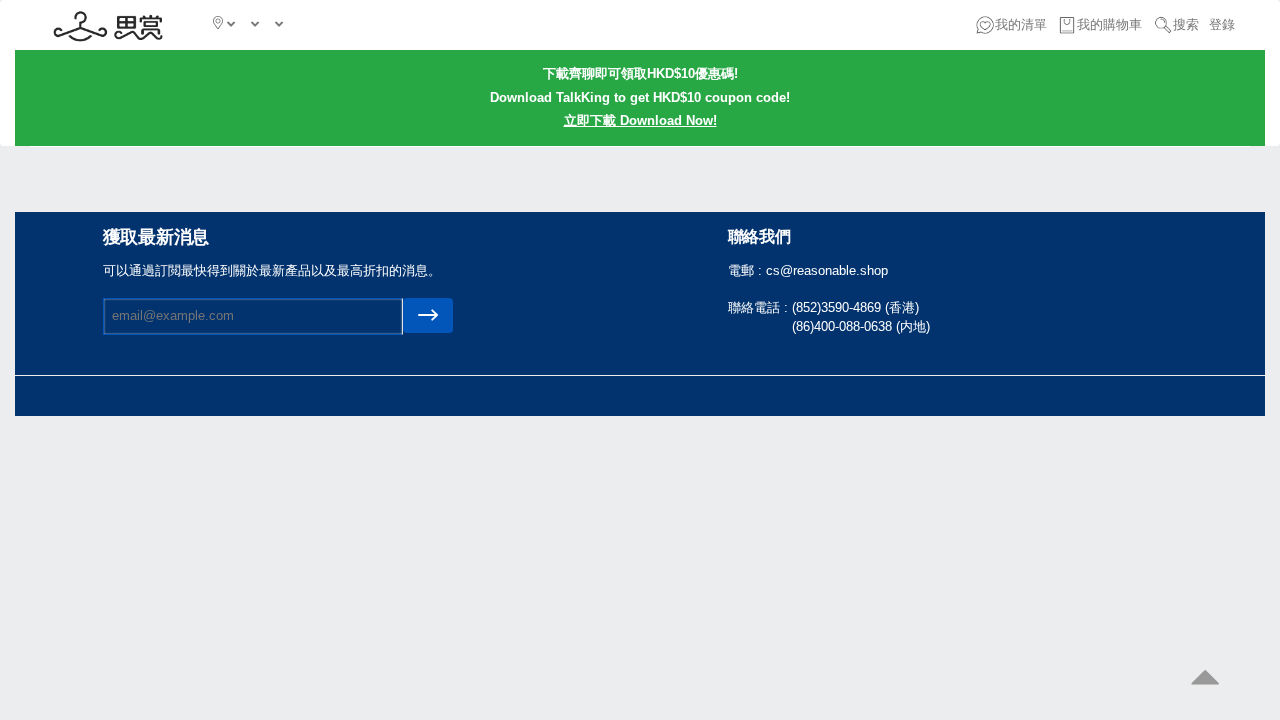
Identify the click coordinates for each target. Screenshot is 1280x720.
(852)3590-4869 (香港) (855, 307)
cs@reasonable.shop (827, 270)
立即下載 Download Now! (640, 120)
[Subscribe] (428, 315)
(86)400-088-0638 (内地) (861, 326)
